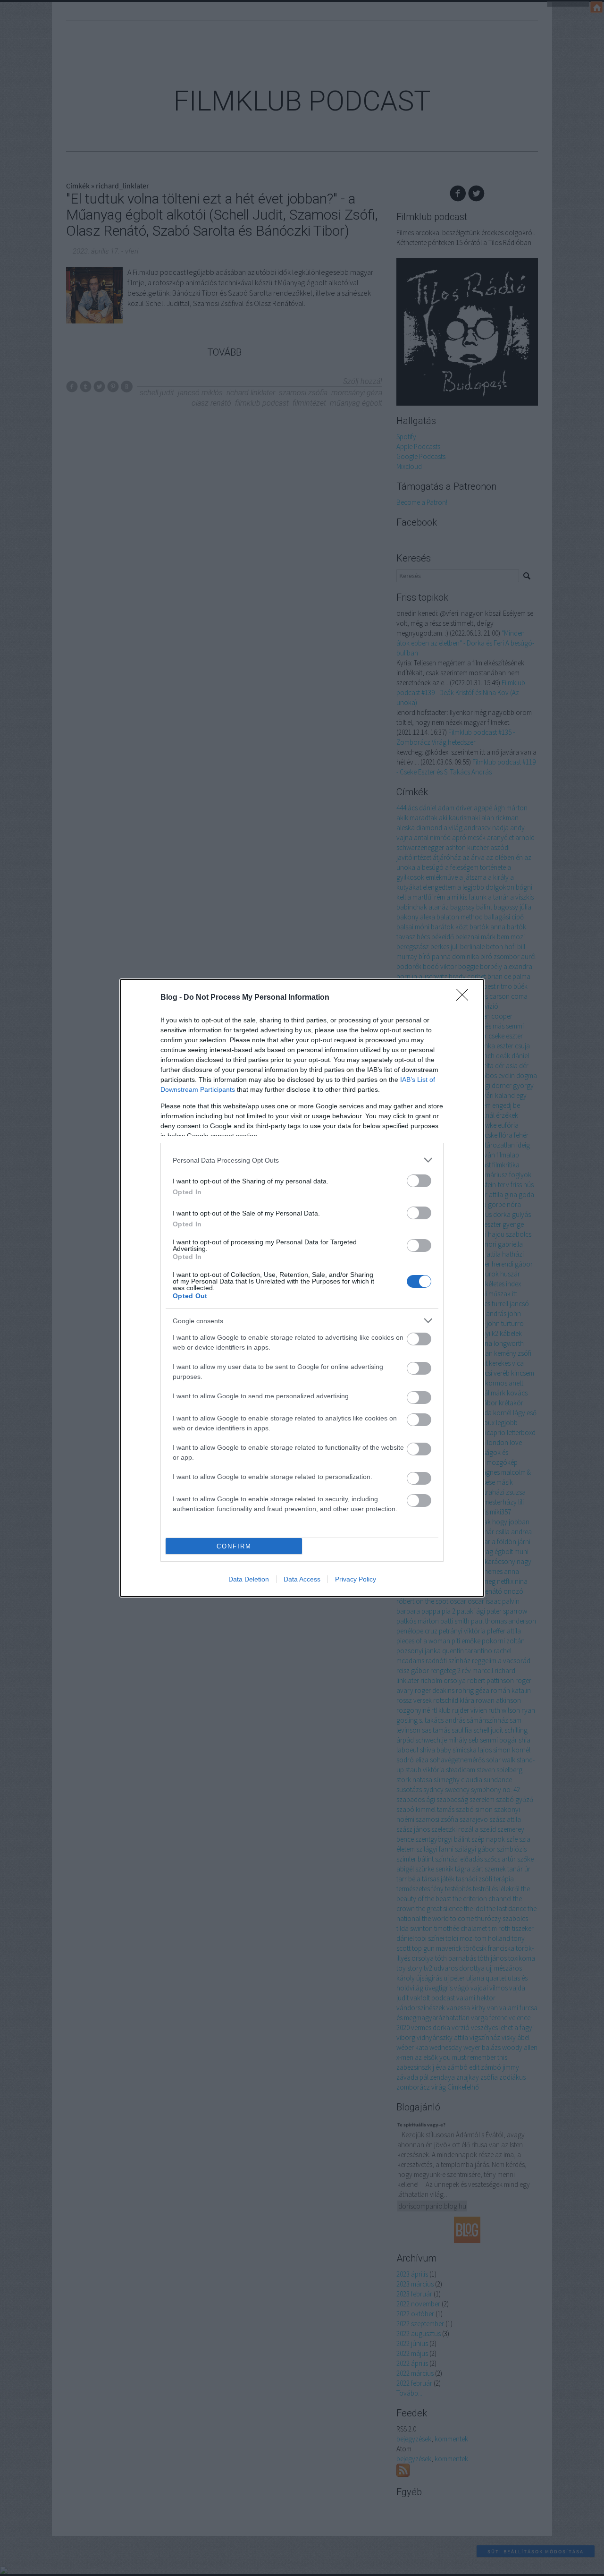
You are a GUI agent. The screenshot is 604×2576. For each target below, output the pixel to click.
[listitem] (302, 1160)
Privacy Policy (356, 1579)
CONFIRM (234, 1546)
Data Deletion (249, 1579)
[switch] (419, 1181)
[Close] (465, 998)
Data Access (302, 1579)
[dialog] (302, 1288)
